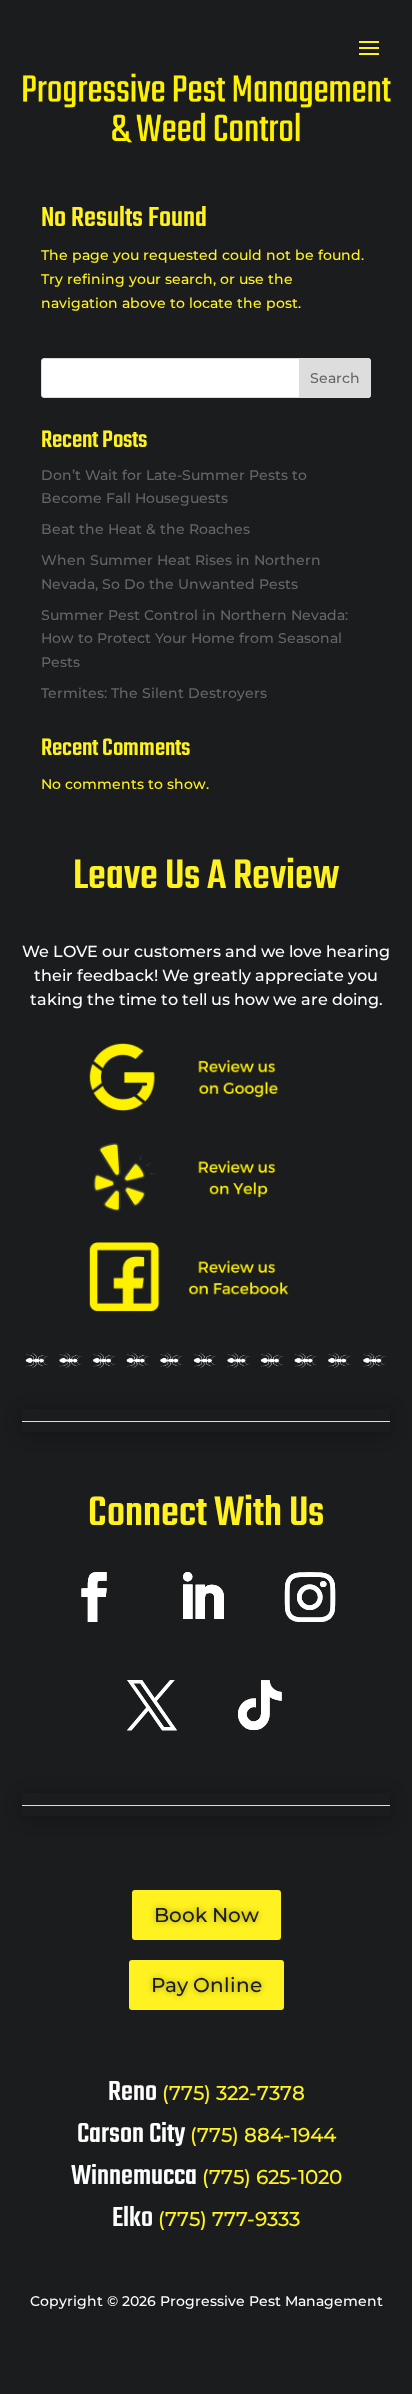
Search (335, 378)
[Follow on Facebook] (94, 1597)
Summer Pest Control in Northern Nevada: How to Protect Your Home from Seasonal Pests (194, 639)
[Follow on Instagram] (310, 1597)
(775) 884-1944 (263, 2135)
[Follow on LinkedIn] (202, 1597)
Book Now (206, 1915)
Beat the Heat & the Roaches (145, 529)
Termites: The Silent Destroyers (154, 693)
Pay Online (206, 1985)
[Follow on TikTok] (260, 1705)
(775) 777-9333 (229, 2219)
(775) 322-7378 (233, 2093)
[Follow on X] (152, 1705)
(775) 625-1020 (272, 2177)
